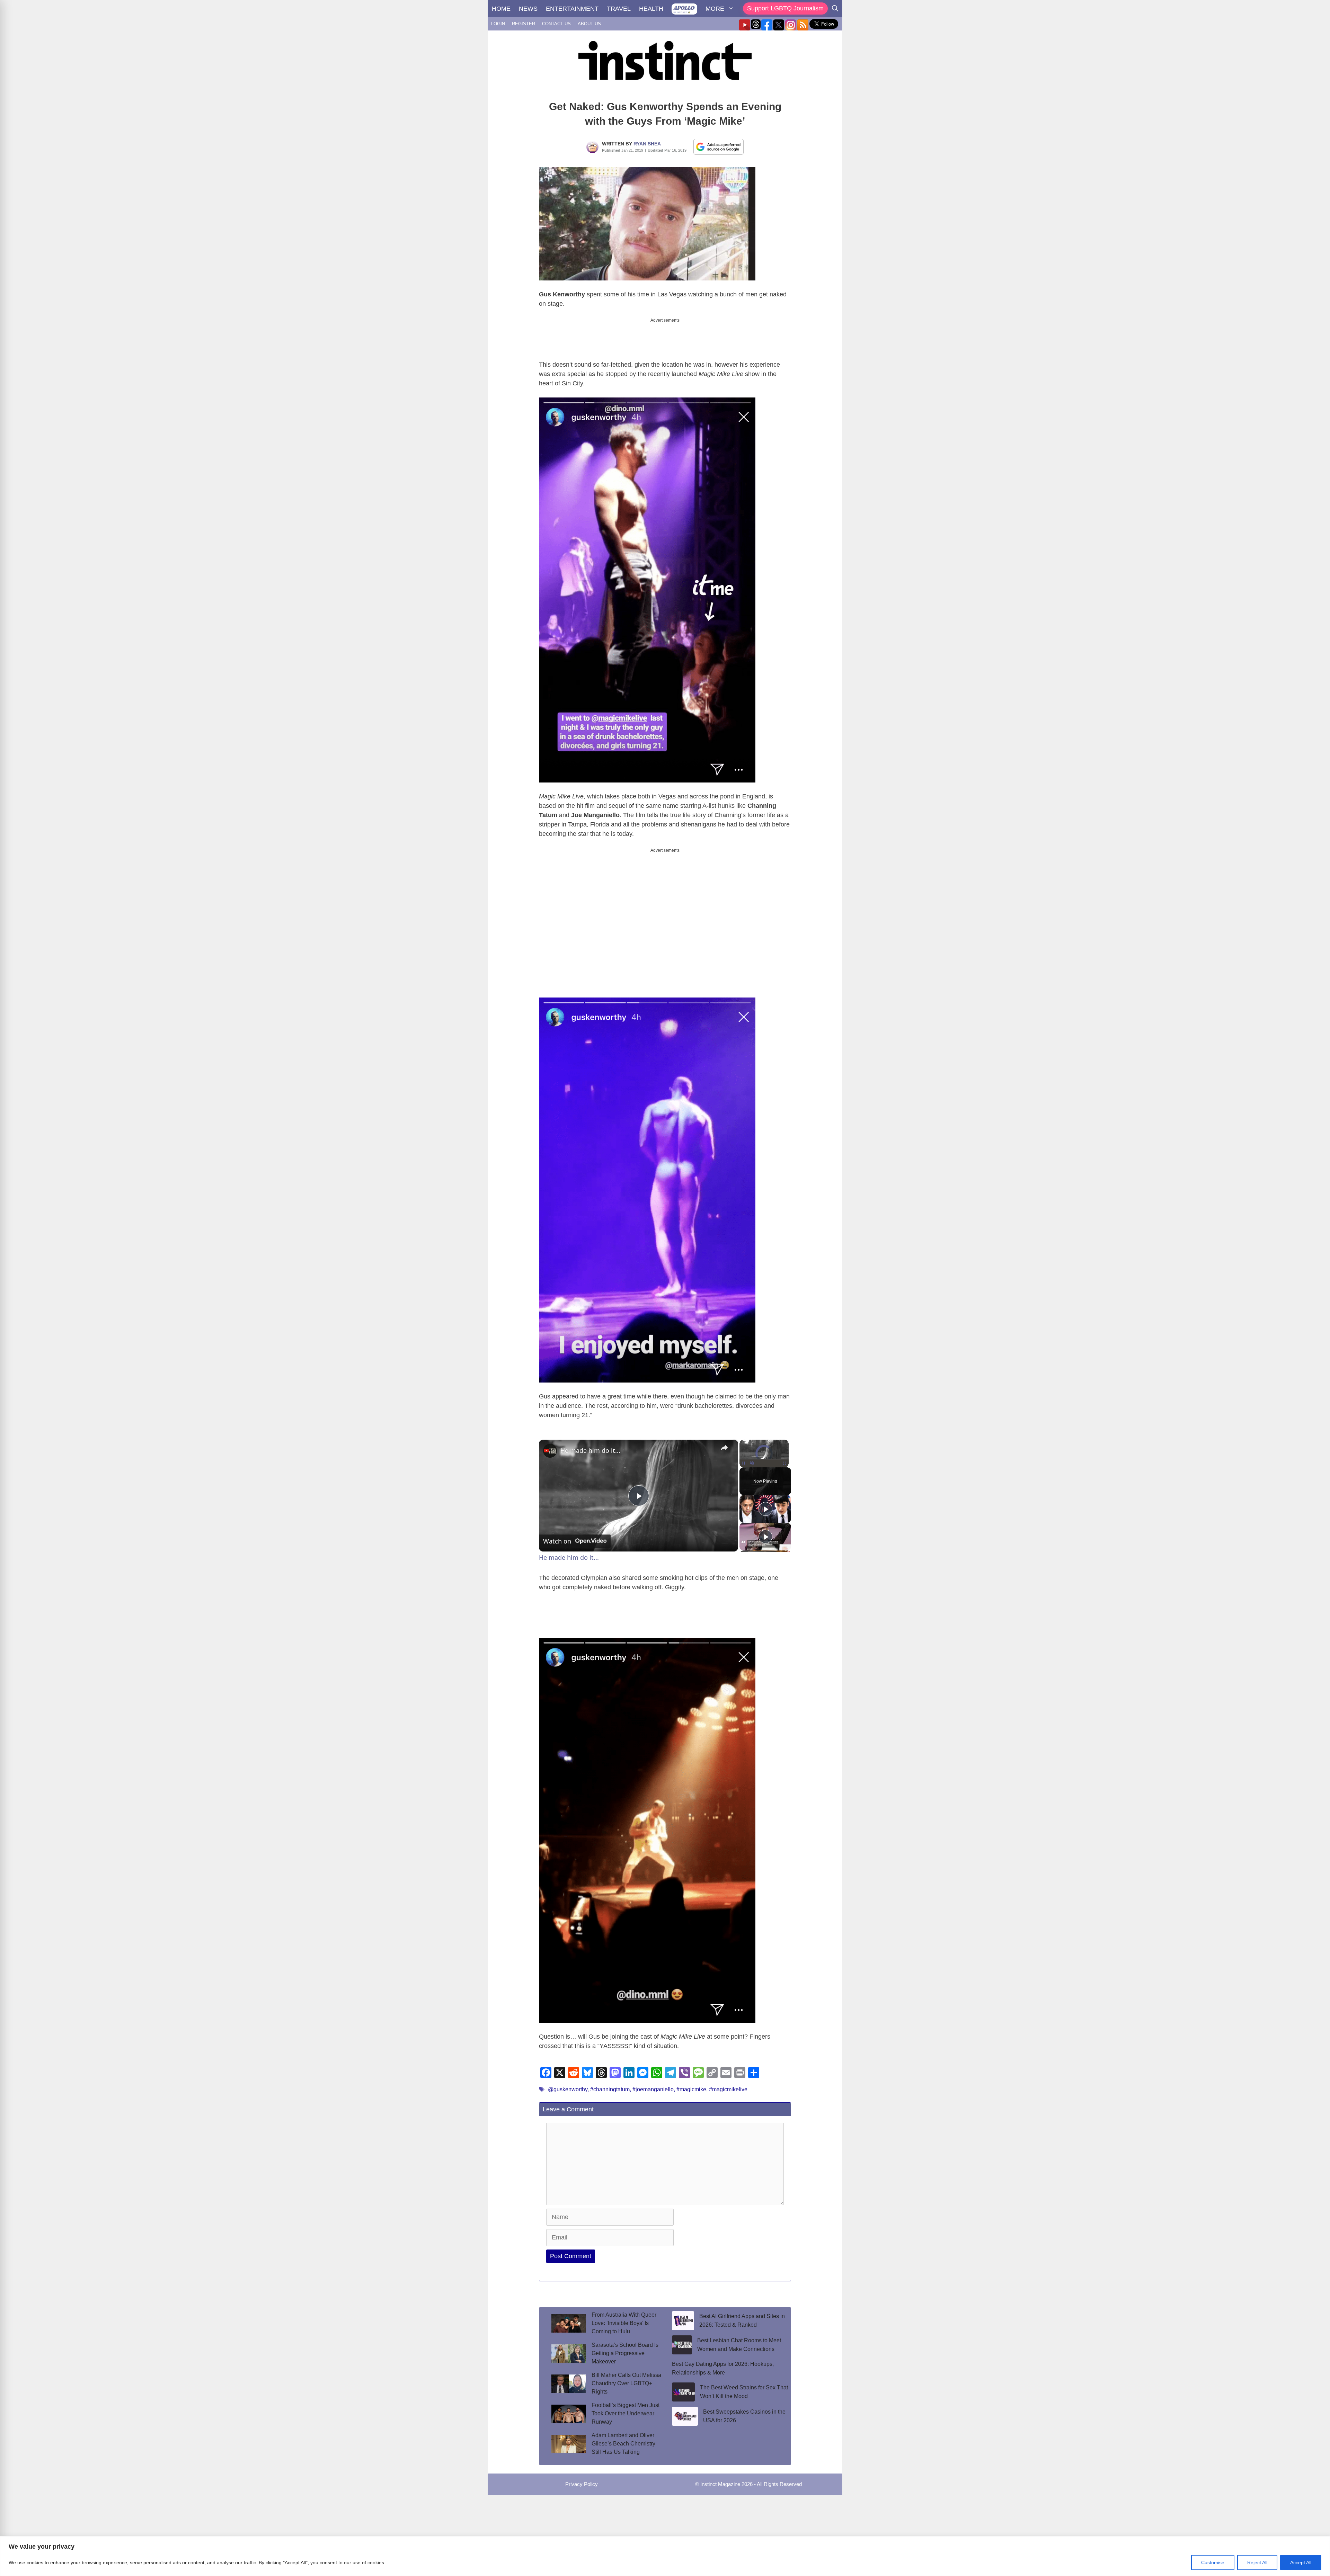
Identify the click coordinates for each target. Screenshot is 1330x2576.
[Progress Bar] (764, 1459)
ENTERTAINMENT (572, 9)
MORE (715, 9)
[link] (550, 1451)
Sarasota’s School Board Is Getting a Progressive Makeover (625, 2353)
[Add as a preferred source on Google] (719, 146)
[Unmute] (752, 1463)
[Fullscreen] (784, 1463)
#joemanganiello (653, 2089)
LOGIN (498, 24)
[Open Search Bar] (835, 9)
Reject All (1257, 2562)
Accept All (1301, 2562)
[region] (665, 2556)
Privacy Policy (582, 2484)
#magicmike (691, 2089)
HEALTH (651, 9)
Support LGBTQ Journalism (785, 8)
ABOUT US (589, 24)
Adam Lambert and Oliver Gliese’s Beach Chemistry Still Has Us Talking (623, 2444)
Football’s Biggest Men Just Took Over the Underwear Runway (626, 2413)
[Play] (744, 1463)
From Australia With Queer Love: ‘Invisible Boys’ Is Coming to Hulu (624, 2323)
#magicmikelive (728, 2089)
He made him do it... (590, 1450)
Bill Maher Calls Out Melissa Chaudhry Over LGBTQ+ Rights (626, 2383)
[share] (724, 1448)
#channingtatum (610, 2089)
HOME (501, 9)
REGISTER (524, 24)
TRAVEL (619, 9)
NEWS (528, 9)
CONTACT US (556, 24)
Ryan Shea (647, 144)
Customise (1213, 2562)
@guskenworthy (568, 2089)
